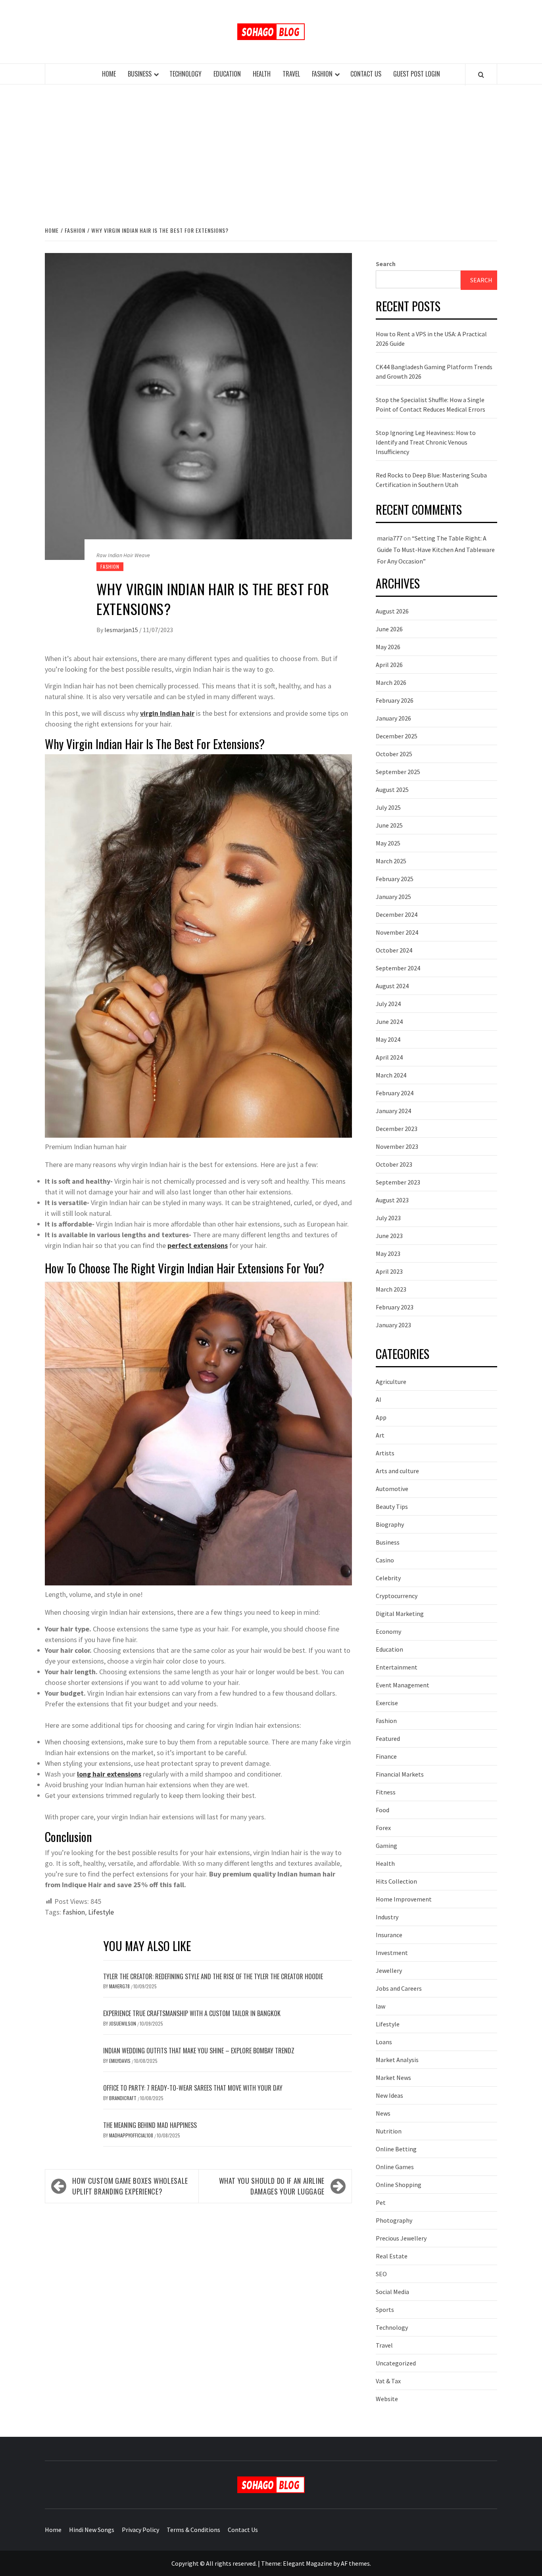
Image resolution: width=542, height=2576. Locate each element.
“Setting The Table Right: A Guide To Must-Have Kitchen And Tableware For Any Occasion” (436, 550)
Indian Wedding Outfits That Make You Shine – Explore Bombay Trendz (199, 2051)
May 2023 (388, 1253)
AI (379, 1399)
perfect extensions (198, 1245)
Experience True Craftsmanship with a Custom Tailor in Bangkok (192, 2013)
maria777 (390, 538)
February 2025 (395, 879)
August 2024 (392, 986)
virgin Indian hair (167, 713)
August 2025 (392, 790)
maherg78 (120, 1986)
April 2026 (389, 665)
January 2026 (393, 718)
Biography (390, 1524)
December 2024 (397, 914)
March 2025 (391, 861)
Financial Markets (400, 1774)
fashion (74, 1912)
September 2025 (398, 772)
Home (109, 74)
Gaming (386, 1846)
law (381, 2006)
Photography (394, 2220)
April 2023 (389, 1271)
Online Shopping (399, 2185)
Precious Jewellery (401, 2238)
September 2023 (398, 1182)
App (381, 1417)
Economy (388, 1631)
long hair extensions (109, 1774)
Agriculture (391, 1382)
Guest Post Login (417, 74)
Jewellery (389, 1970)
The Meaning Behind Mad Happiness (150, 2125)
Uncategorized (396, 2363)
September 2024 (398, 968)
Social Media (392, 2292)
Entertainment (397, 1667)
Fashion (322, 74)
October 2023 (394, 1164)
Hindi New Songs (92, 2530)
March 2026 (391, 682)
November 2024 (397, 932)
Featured (388, 1738)
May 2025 (388, 843)
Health (262, 74)
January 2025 (393, 897)
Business (140, 74)
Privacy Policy (140, 2530)
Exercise (387, 1703)
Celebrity (388, 1578)
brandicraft (123, 2098)
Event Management (403, 1685)
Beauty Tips (392, 1506)
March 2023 (391, 1289)
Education (227, 74)
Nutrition (389, 2131)
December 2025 (397, 736)
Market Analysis (397, 2060)
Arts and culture (397, 1471)
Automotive (392, 1489)
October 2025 (394, 754)
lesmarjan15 (122, 630)
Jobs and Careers (399, 1988)
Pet (381, 2202)
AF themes (355, 2563)
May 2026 (388, 647)
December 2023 (397, 1129)
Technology (185, 74)
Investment (392, 1953)
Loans (384, 2042)
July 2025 (388, 807)
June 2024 (389, 1022)
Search (386, 264)
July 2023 (388, 1218)
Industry (387, 1917)
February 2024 (395, 1093)
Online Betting (396, 2149)
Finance (386, 1756)
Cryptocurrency (397, 1596)
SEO (381, 2274)
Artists (385, 1453)
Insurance (389, 1935)
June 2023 (389, 1236)
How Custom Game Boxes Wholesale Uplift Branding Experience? (130, 2186)
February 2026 (395, 700)
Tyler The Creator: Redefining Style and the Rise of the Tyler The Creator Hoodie (213, 1976)
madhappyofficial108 (132, 2135)
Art (380, 1435)
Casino (385, 1560)
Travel (291, 74)
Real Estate (392, 2256)
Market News (393, 2078)
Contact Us (366, 74)
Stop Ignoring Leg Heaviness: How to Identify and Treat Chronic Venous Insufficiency (426, 442)
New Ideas (389, 2095)
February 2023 (395, 1307)
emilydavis (120, 2061)
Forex (383, 1828)
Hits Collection (396, 1881)
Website (387, 2399)
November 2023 (397, 1146)
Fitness (386, 1792)
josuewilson (123, 2023)
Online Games (395, 2167)
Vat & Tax (388, 2381)
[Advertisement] (271, 154)
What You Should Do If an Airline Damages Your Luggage (272, 2186)
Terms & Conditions (193, 2530)
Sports (385, 2310)
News (383, 2113)
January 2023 (393, 1325)
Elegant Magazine (308, 2563)
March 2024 (391, 1075)
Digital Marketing (400, 1614)
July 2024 (388, 1004)
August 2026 (392, 611)
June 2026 (389, 629)
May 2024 (388, 1039)
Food (382, 1810)
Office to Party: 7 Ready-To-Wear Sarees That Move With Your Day (193, 2088)
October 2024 (394, 950)
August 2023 (392, 1200)
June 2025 (389, 825)
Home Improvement (404, 1899)
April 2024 (389, 1057)
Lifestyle (101, 1912)
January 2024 (393, 1111)
